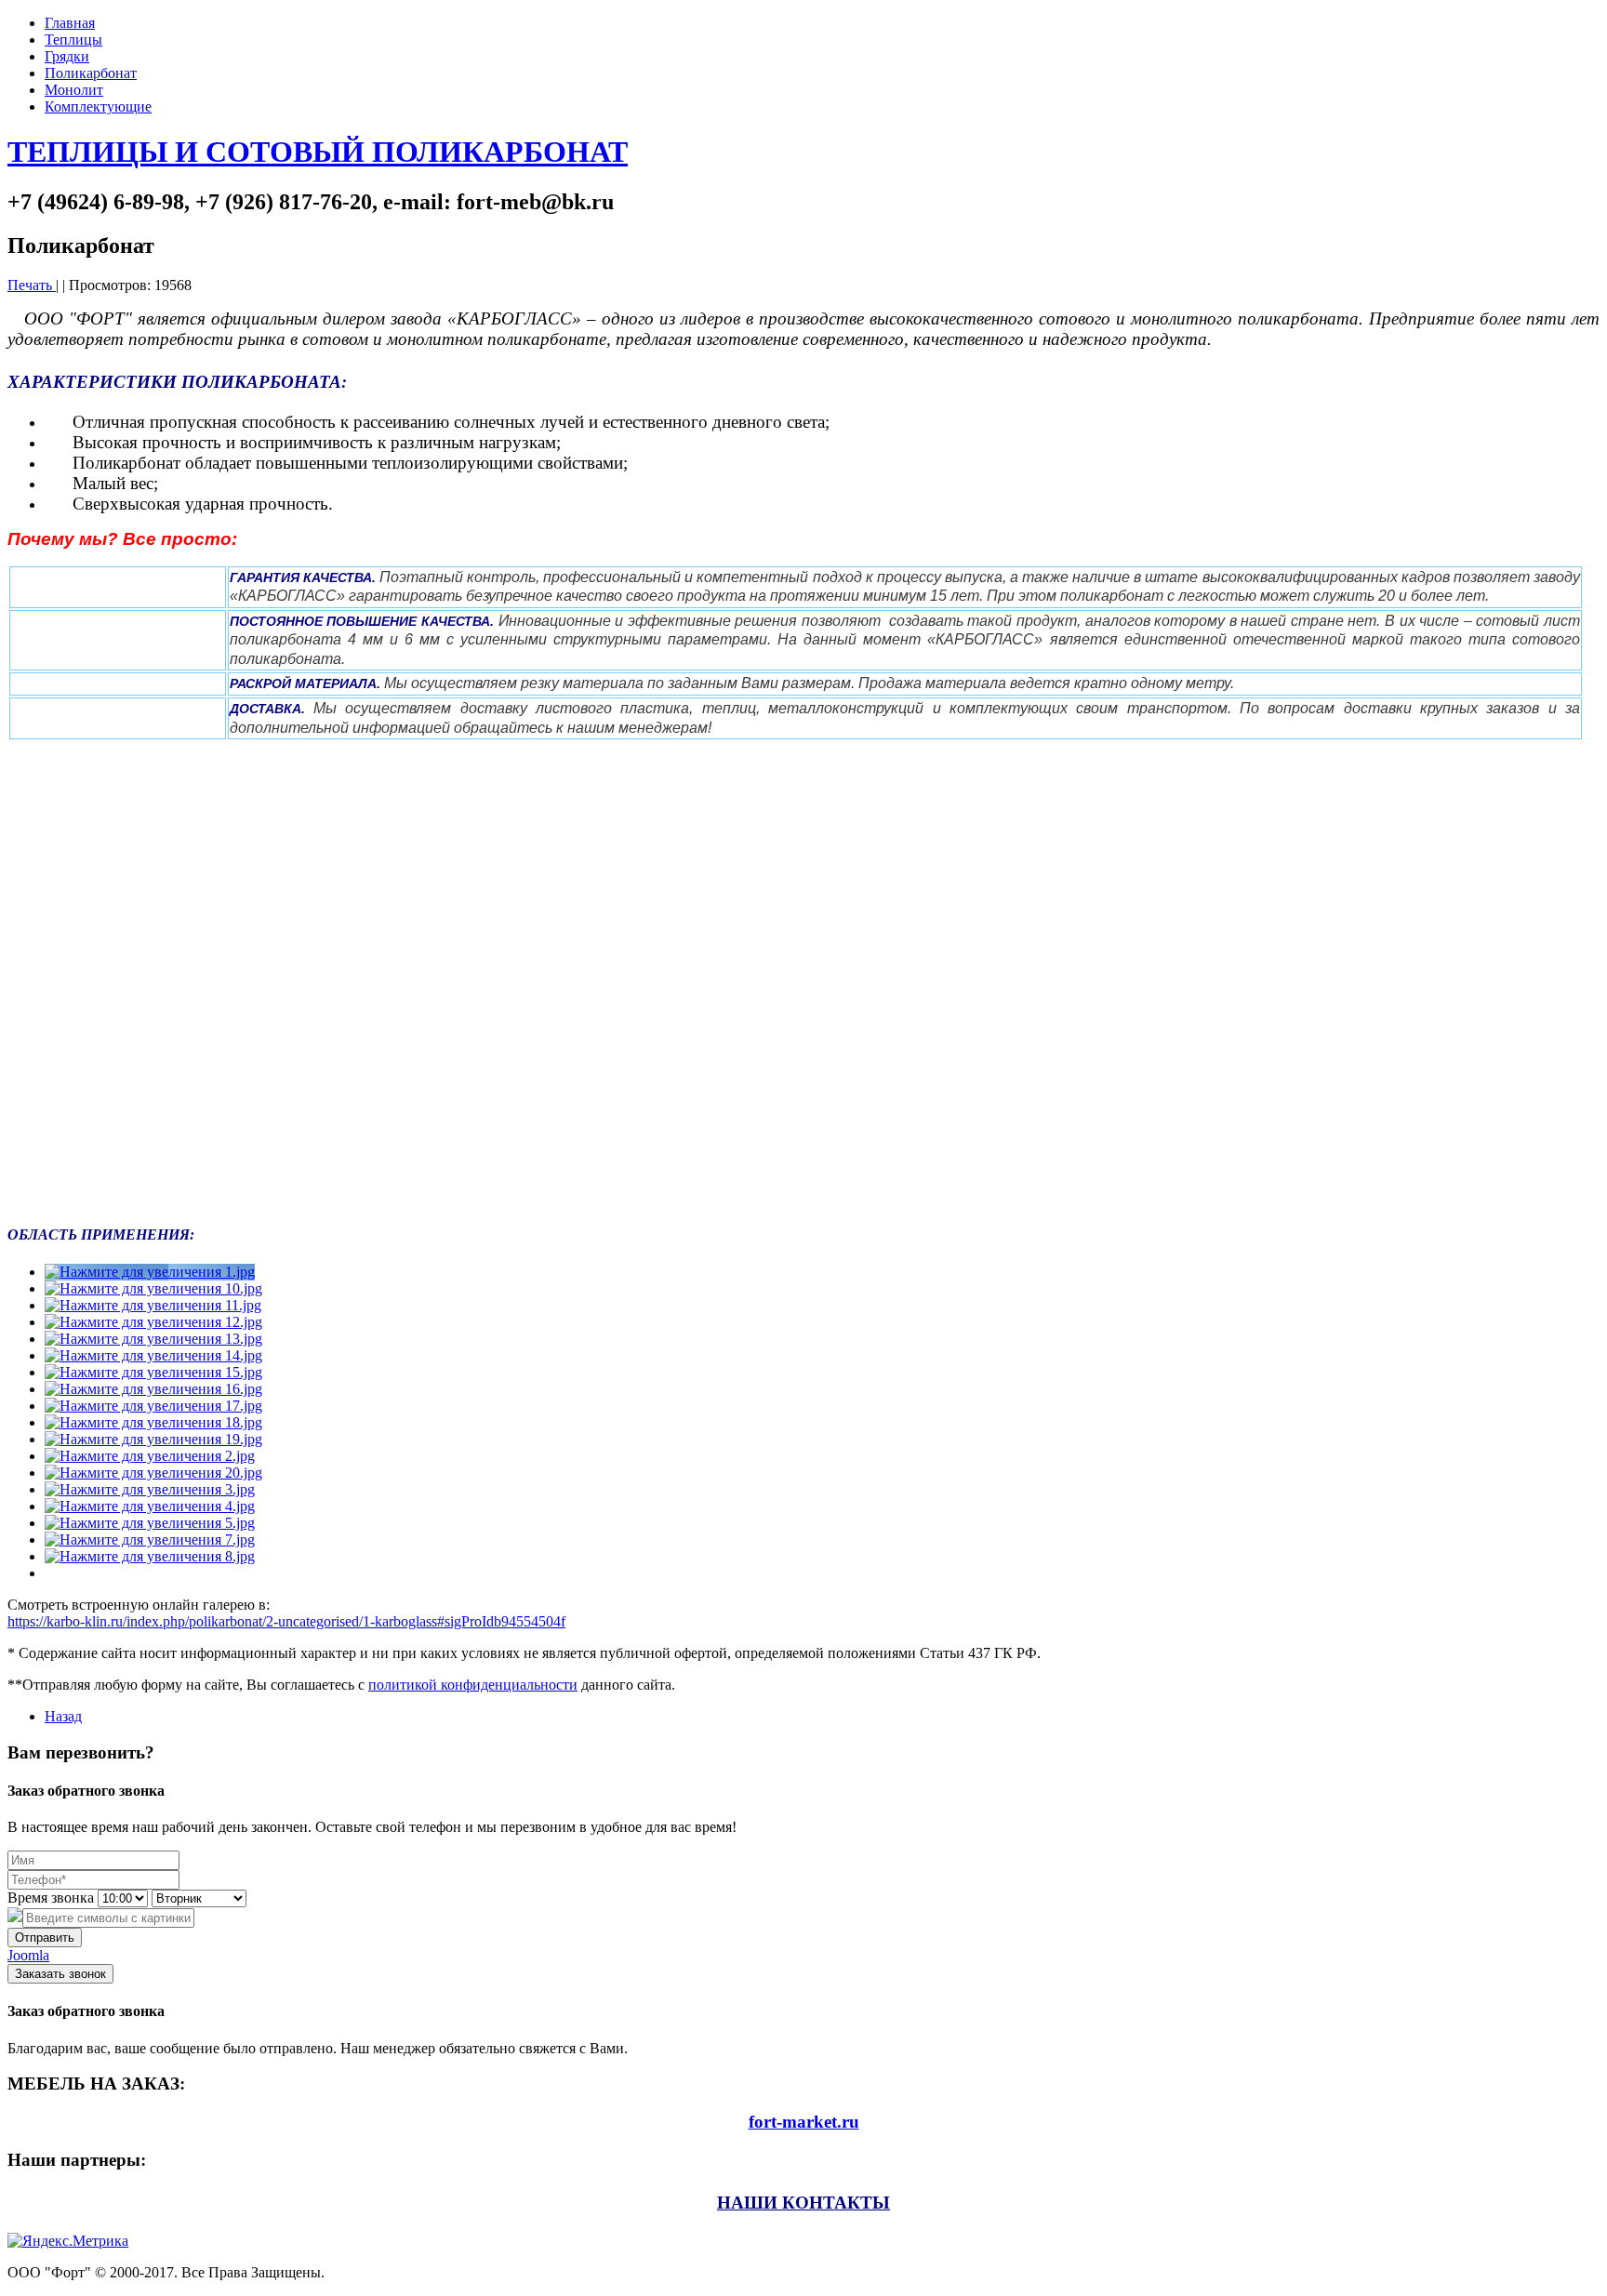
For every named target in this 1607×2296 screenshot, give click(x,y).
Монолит (74, 90)
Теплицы (73, 40)
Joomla (28, 1955)
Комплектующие (98, 106)
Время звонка (51, 1898)
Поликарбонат (91, 73)
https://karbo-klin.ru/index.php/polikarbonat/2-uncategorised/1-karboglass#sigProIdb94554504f (286, 1621)
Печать (32, 285)
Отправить (45, 1938)
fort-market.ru (804, 2122)
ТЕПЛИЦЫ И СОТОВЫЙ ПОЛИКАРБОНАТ (318, 152)
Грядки (67, 56)
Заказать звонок (60, 1974)
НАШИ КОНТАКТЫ (803, 2203)
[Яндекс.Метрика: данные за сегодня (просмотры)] (68, 2241)
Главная (70, 23)
